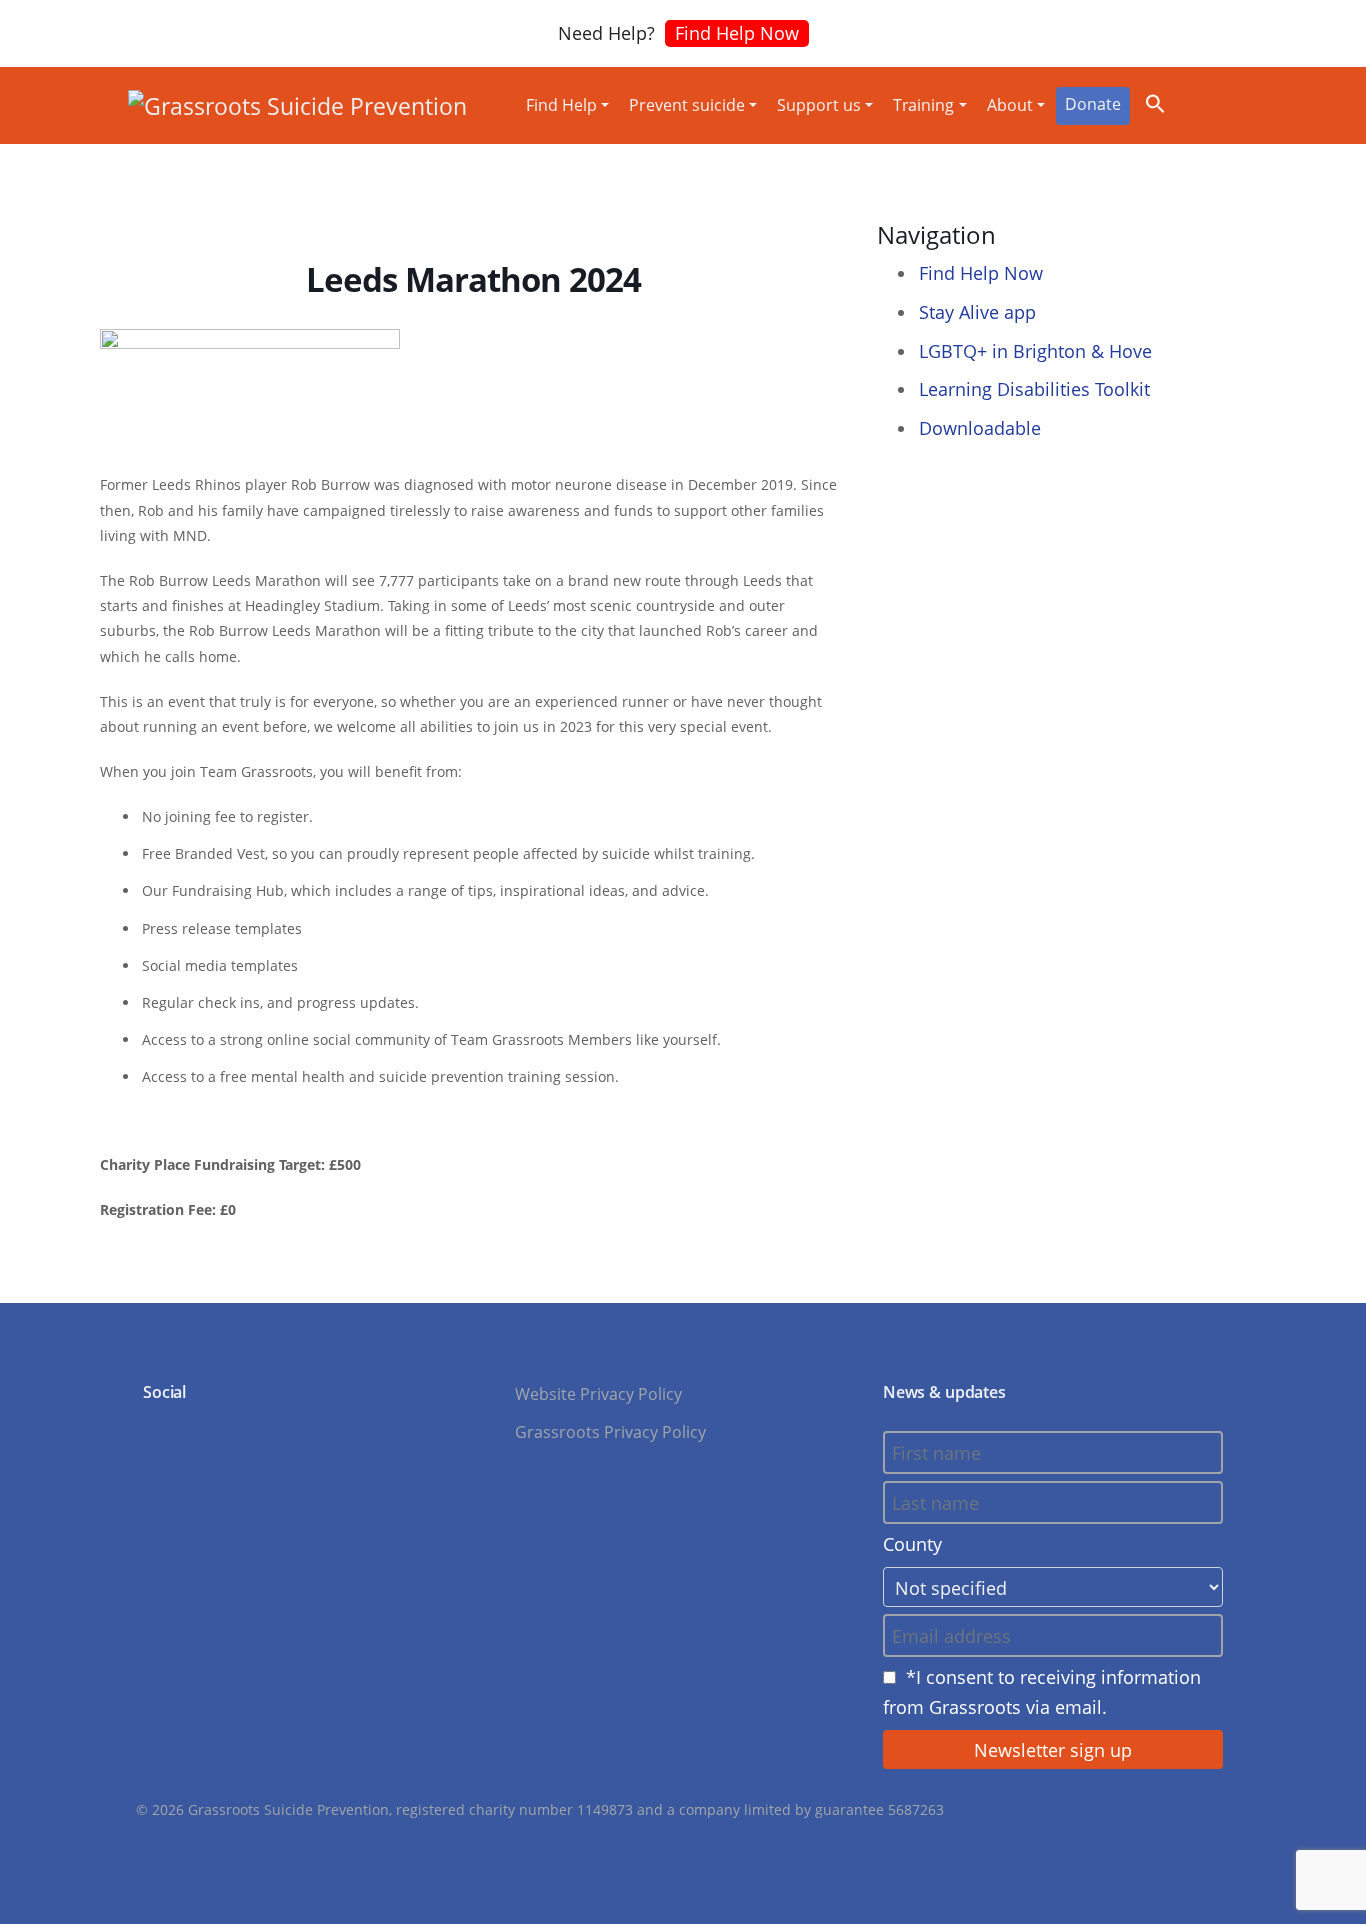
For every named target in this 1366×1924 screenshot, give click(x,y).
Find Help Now (737, 33)
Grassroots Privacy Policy (610, 1432)
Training (923, 105)
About (1010, 105)
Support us (819, 105)
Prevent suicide (687, 105)
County (912, 1544)
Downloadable (980, 428)
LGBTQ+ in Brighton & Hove (1035, 351)
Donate (1093, 104)
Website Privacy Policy (598, 1394)
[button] (1155, 101)
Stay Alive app (977, 312)
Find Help (561, 105)
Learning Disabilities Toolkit (1034, 389)
